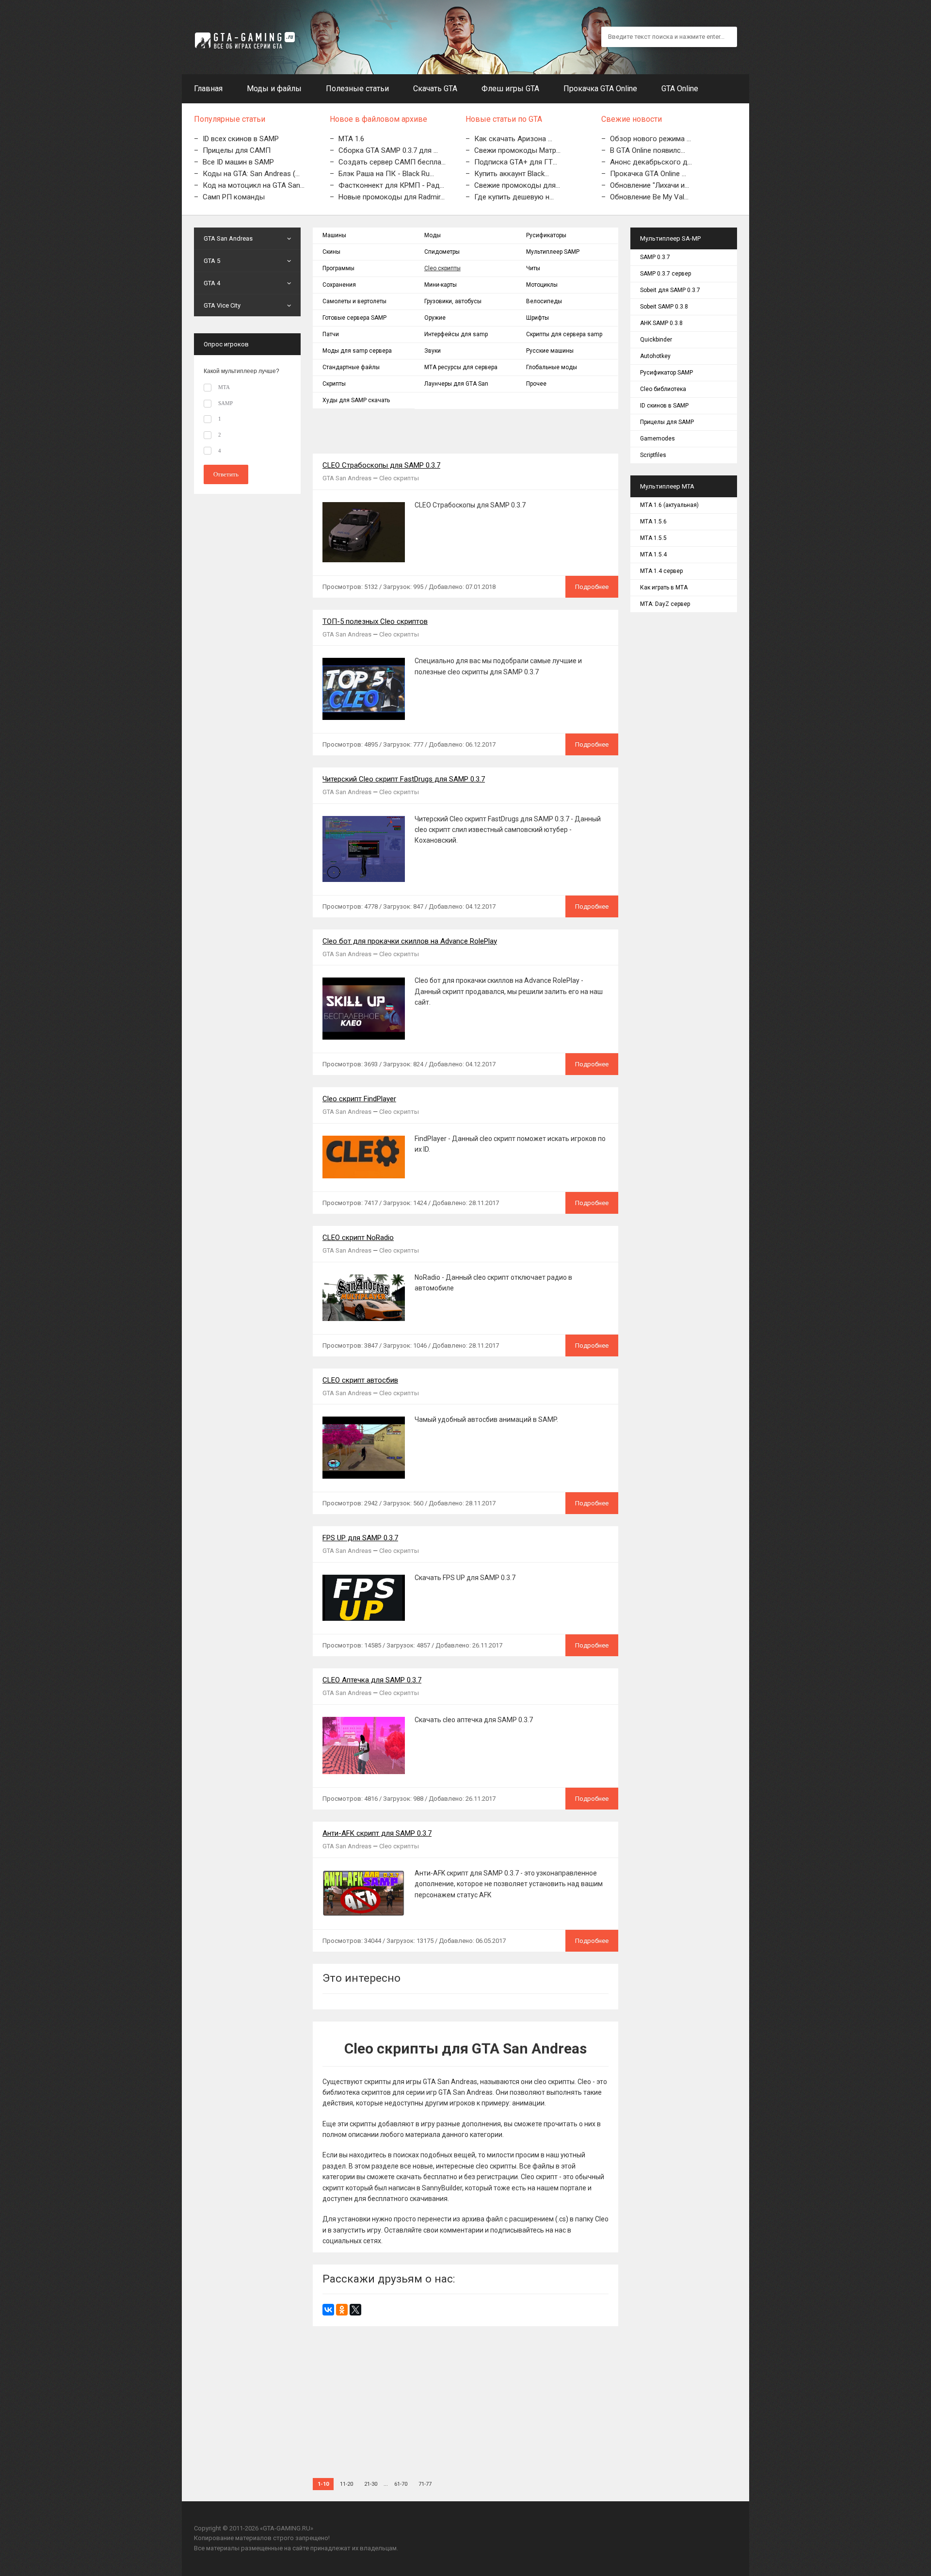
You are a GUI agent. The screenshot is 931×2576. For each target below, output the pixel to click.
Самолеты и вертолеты (354, 301)
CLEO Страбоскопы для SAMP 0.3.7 (381, 465)
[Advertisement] (465, 2394)
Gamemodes (658, 439)
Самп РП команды (234, 197)
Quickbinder (656, 340)
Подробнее (592, 587)
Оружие (435, 318)
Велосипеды (544, 301)
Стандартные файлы (351, 367)
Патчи (331, 334)
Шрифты (538, 318)
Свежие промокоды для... (517, 185)
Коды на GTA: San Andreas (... (251, 174)
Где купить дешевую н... (514, 197)
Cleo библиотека (663, 389)
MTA (224, 387)
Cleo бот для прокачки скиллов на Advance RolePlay (410, 941)
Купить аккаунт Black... (512, 174)
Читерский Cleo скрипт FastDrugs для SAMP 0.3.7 (404, 779)
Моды (433, 235)
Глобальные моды (552, 367)
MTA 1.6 (351, 139)
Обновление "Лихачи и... (650, 185)
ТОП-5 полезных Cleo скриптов (375, 621)
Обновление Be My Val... (649, 197)
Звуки (433, 351)
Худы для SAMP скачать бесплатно (356, 403)
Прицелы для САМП (237, 150)
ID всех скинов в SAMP (241, 139)
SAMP (225, 403)
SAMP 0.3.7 (655, 257)
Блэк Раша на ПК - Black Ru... (386, 174)
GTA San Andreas (347, 478)
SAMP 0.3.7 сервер (666, 274)
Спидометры (442, 252)
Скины (331, 252)
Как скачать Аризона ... (513, 139)
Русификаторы (546, 235)
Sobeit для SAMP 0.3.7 (670, 290)
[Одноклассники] (342, 2310)
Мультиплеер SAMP (553, 252)
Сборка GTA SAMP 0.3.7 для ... (388, 150)
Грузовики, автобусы (453, 301)
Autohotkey (655, 356)
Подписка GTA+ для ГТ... (516, 162)
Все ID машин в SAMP (238, 162)
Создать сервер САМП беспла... (392, 162)
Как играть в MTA (664, 587)
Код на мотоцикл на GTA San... (254, 185)
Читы (533, 268)
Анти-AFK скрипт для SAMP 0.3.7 (377, 1833)
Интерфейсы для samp (456, 334)
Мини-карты (441, 285)
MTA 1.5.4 (653, 554)
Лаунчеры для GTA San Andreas (456, 386)
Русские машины (550, 351)
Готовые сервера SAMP (354, 318)
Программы (338, 268)
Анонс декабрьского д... (651, 162)
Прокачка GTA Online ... (648, 174)
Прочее (536, 384)
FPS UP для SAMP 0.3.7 (360, 1538)
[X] (355, 2310)
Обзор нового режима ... (650, 139)
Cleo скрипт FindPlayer (359, 1099)
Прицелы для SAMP (667, 422)
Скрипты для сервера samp (564, 334)
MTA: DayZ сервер (665, 604)
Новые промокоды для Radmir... (392, 197)
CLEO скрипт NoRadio (358, 1238)
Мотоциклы (542, 285)
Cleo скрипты (442, 268)
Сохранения (339, 285)
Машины (334, 235)
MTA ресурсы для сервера (461, 367)
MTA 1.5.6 (653, 522)
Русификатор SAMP (666, 373)
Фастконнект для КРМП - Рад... (391, 185)
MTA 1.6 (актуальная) (669, 505)
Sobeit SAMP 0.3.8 (664, 307)
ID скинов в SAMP (664, 406)
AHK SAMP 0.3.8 (661, 323)
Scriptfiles (653, 455)
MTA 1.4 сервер (661, 571)
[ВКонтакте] (328, 2310)
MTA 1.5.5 (653, 538)
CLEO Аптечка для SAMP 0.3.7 (372, 1680)
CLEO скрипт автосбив (360, 1380)
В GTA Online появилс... (648, 150)
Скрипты (334, 384)
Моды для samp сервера (357, 351)
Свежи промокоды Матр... (517, 150)
